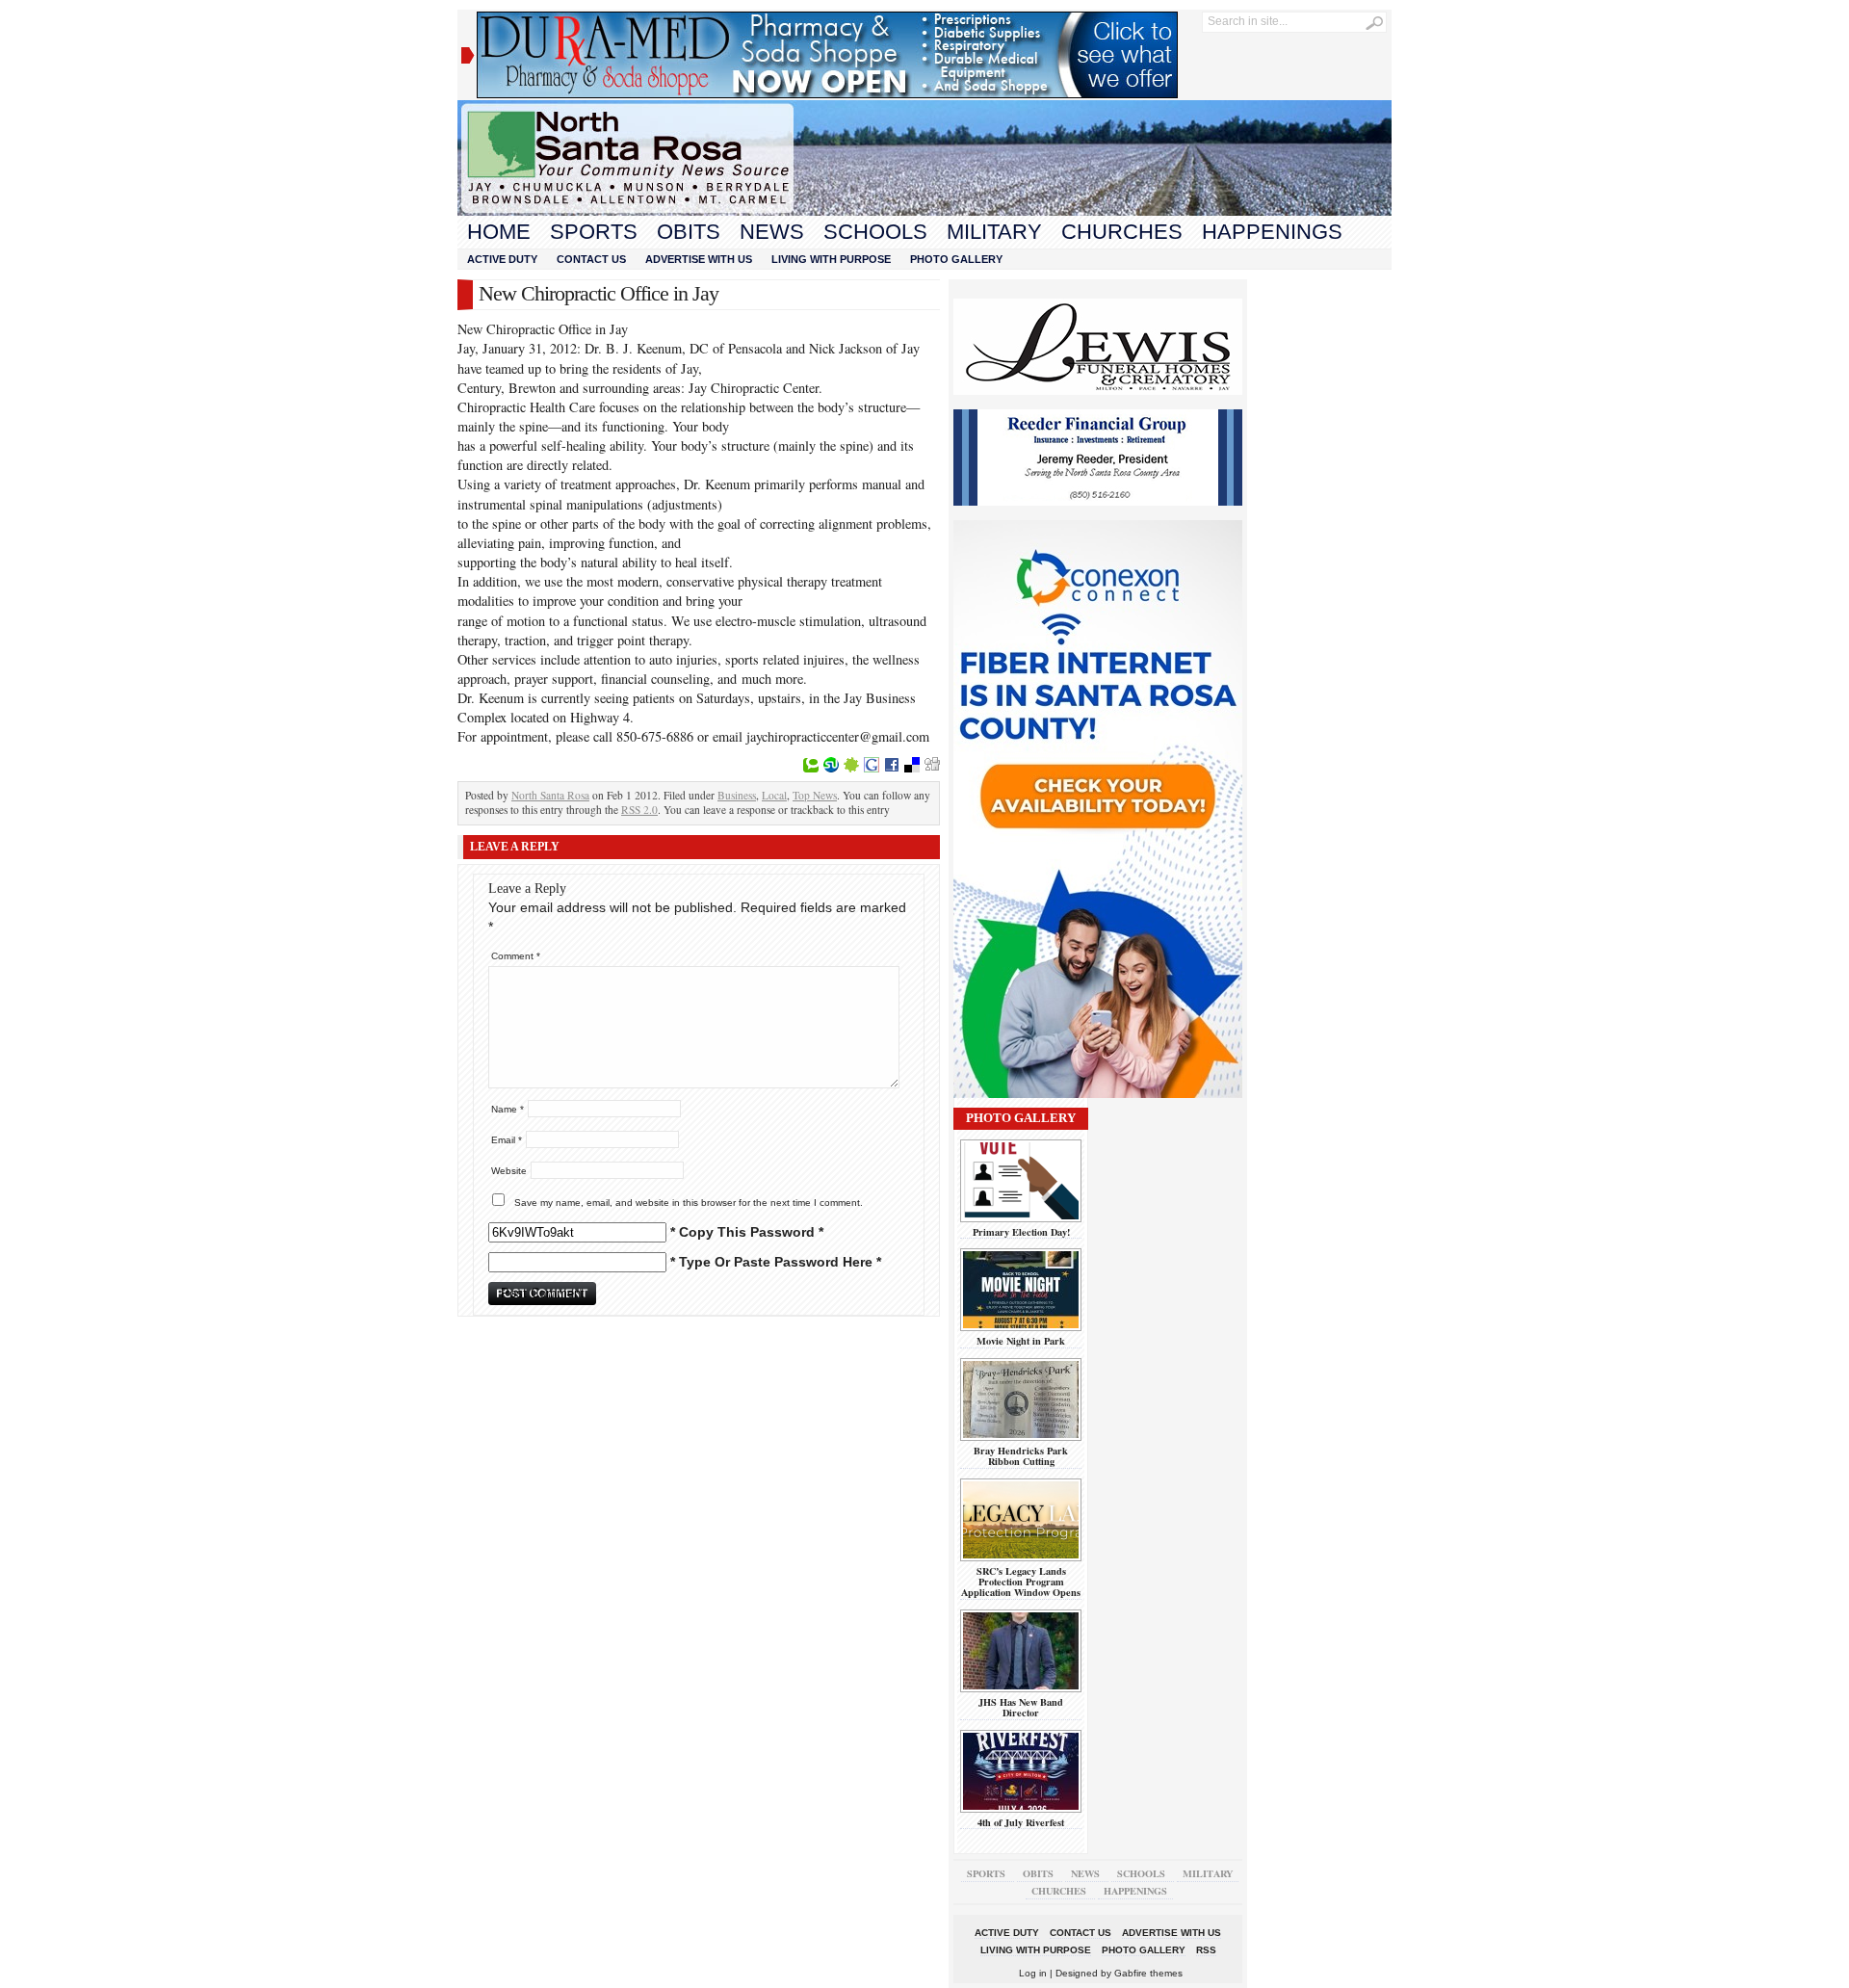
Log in (1033, 1973)
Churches (1122, 232)
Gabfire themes (1148, 1973)
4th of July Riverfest (1021, 1822)
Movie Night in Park (1021, 1341)
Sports (594, 232)
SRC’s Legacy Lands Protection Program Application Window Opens (1021, 1582)
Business (737, 795)
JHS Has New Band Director (1021, 1707)
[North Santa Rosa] (924, 211)
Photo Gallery (956, 259)
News (772, 232)
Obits (689, 232)
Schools (875, 232)
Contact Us (591, 259)
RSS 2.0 (639, 810)
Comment (516, 956)
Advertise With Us (699, 259)
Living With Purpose (831, 259)
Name (508, 1109)
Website (509, 1171)
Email (507, 1140)
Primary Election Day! (1021, 1232)
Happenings (1272, 232)
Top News (815, 795)
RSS (1206, 1950)
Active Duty (502, 259)
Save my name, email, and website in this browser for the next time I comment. (689, 1203)
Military (994, 232)
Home (499, 232)
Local (774, 795)
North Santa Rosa (550, 795)
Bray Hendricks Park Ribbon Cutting (1021, 1456)
